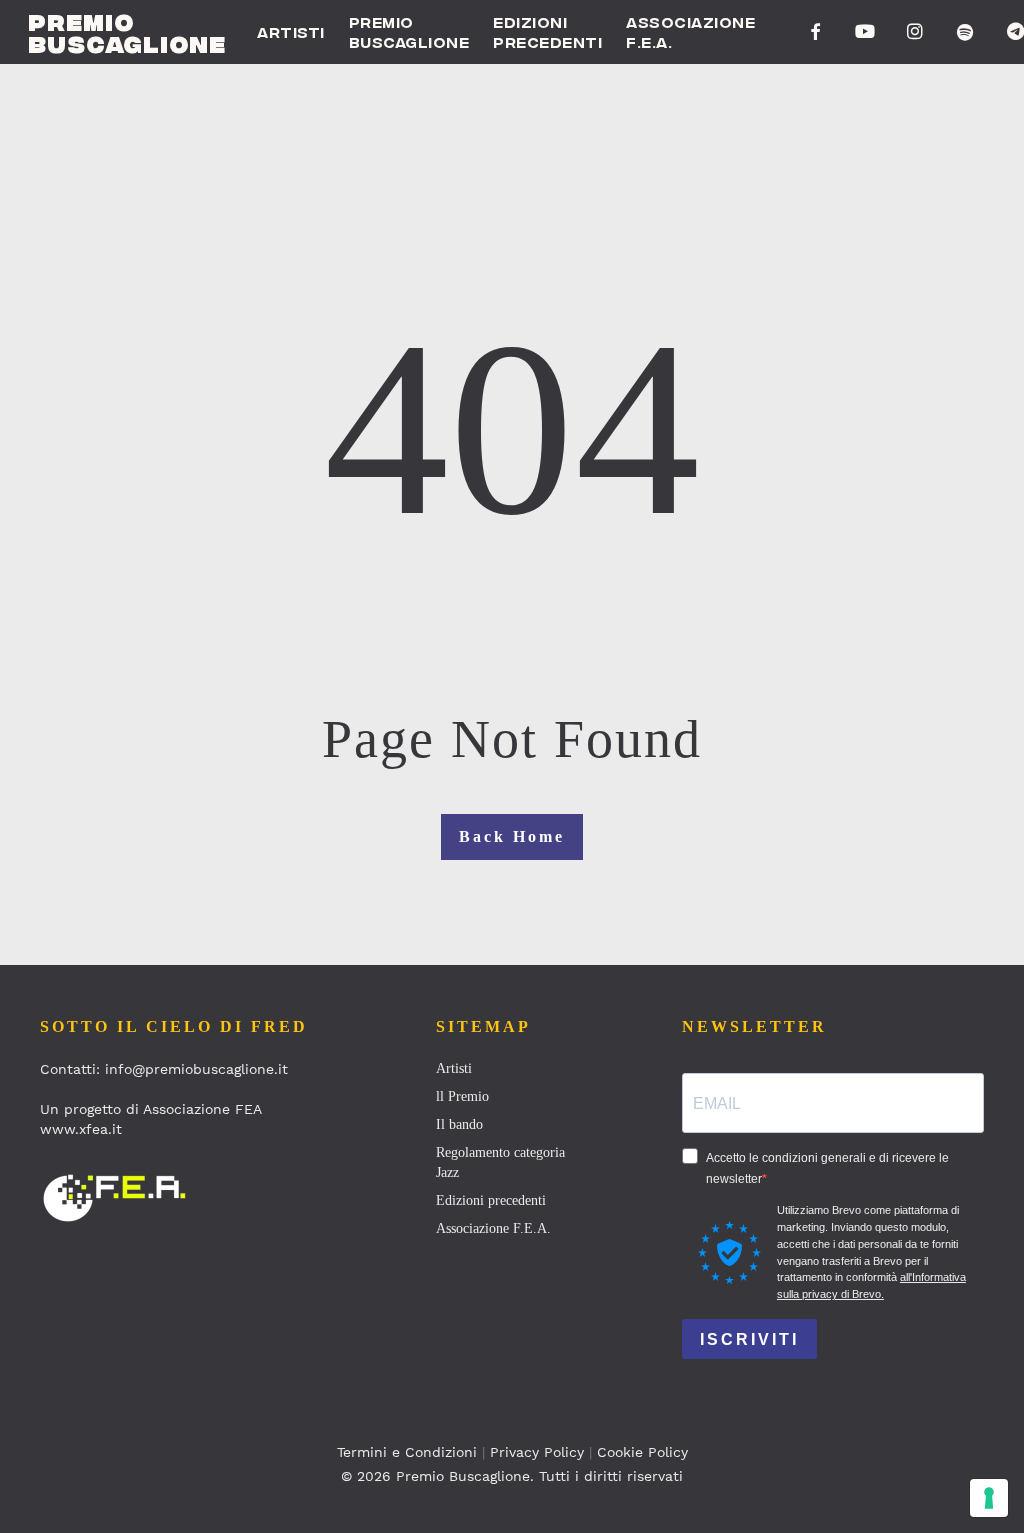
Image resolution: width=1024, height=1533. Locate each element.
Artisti (454, 1068)
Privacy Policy (537, 1452)
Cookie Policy (642, 1452)
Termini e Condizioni (407, 1452)
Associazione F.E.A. (493, 1228)
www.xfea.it (81, 1129)
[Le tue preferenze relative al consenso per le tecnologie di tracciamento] (989, 1498)
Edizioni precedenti (491, 1200)
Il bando (459, 1124)
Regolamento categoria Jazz (500, 1162)
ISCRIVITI (749, 1339)
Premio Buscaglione (127, 32)
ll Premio (462, 1096)
